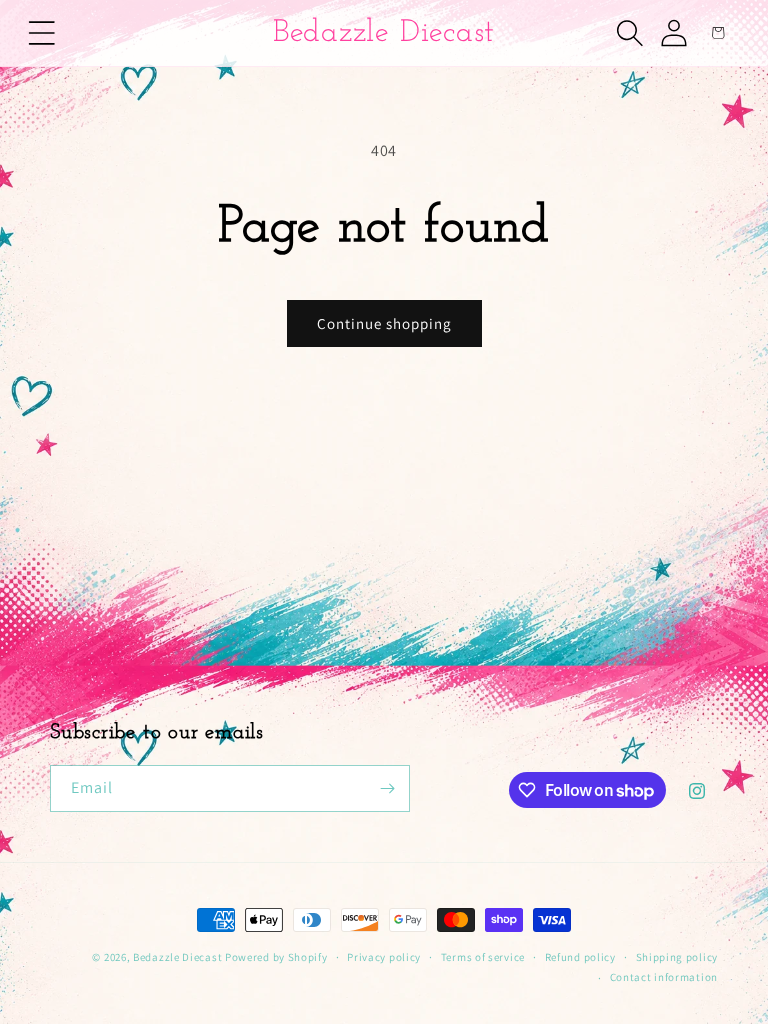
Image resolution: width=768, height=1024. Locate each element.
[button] (42, 33)
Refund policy (580, 957)
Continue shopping (384, 323)
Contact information (664, 977)
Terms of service (483, 957)
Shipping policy (677, 957)
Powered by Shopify (276, 957)
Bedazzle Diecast (177, 957)
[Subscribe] (387, 788)
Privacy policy (384, 957)
